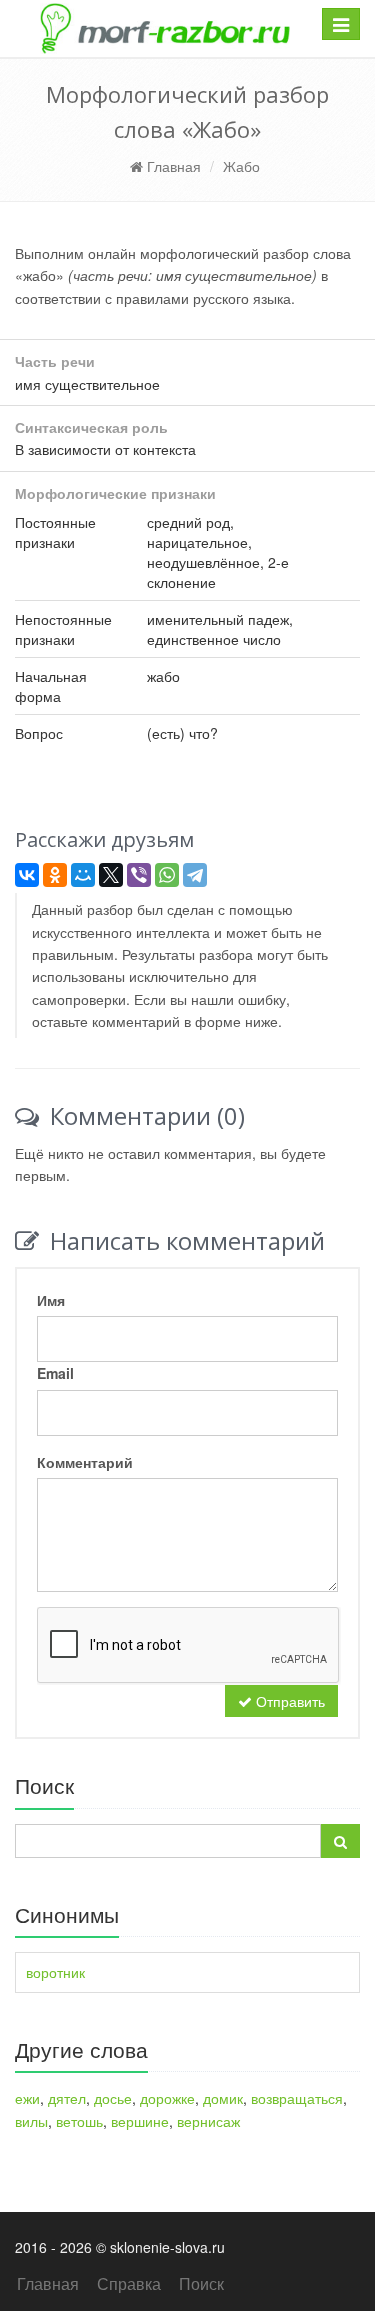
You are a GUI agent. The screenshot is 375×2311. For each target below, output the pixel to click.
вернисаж (208, 2121)
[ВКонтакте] (27, 875)
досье (113, 2098)
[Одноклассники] (55, 875)
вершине (140, 2121)
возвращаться (297, 2098)
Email (55, 1373)
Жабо (241, 166)
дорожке (167, 2098)
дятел (67, 2098)
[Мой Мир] (83, 875)
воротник (55, 1972)
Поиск (201, 2283)
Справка (129, 2283)
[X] (111, 875)
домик (223, 2098)
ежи (27, 2098)
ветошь (79, 2121)
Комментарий (85, 1462)
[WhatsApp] (167, 875)
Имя (51, 1300)
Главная (172, 166)
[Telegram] (195, 875)
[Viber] (139, 875)
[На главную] (164, 28)
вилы (31, 2121)
